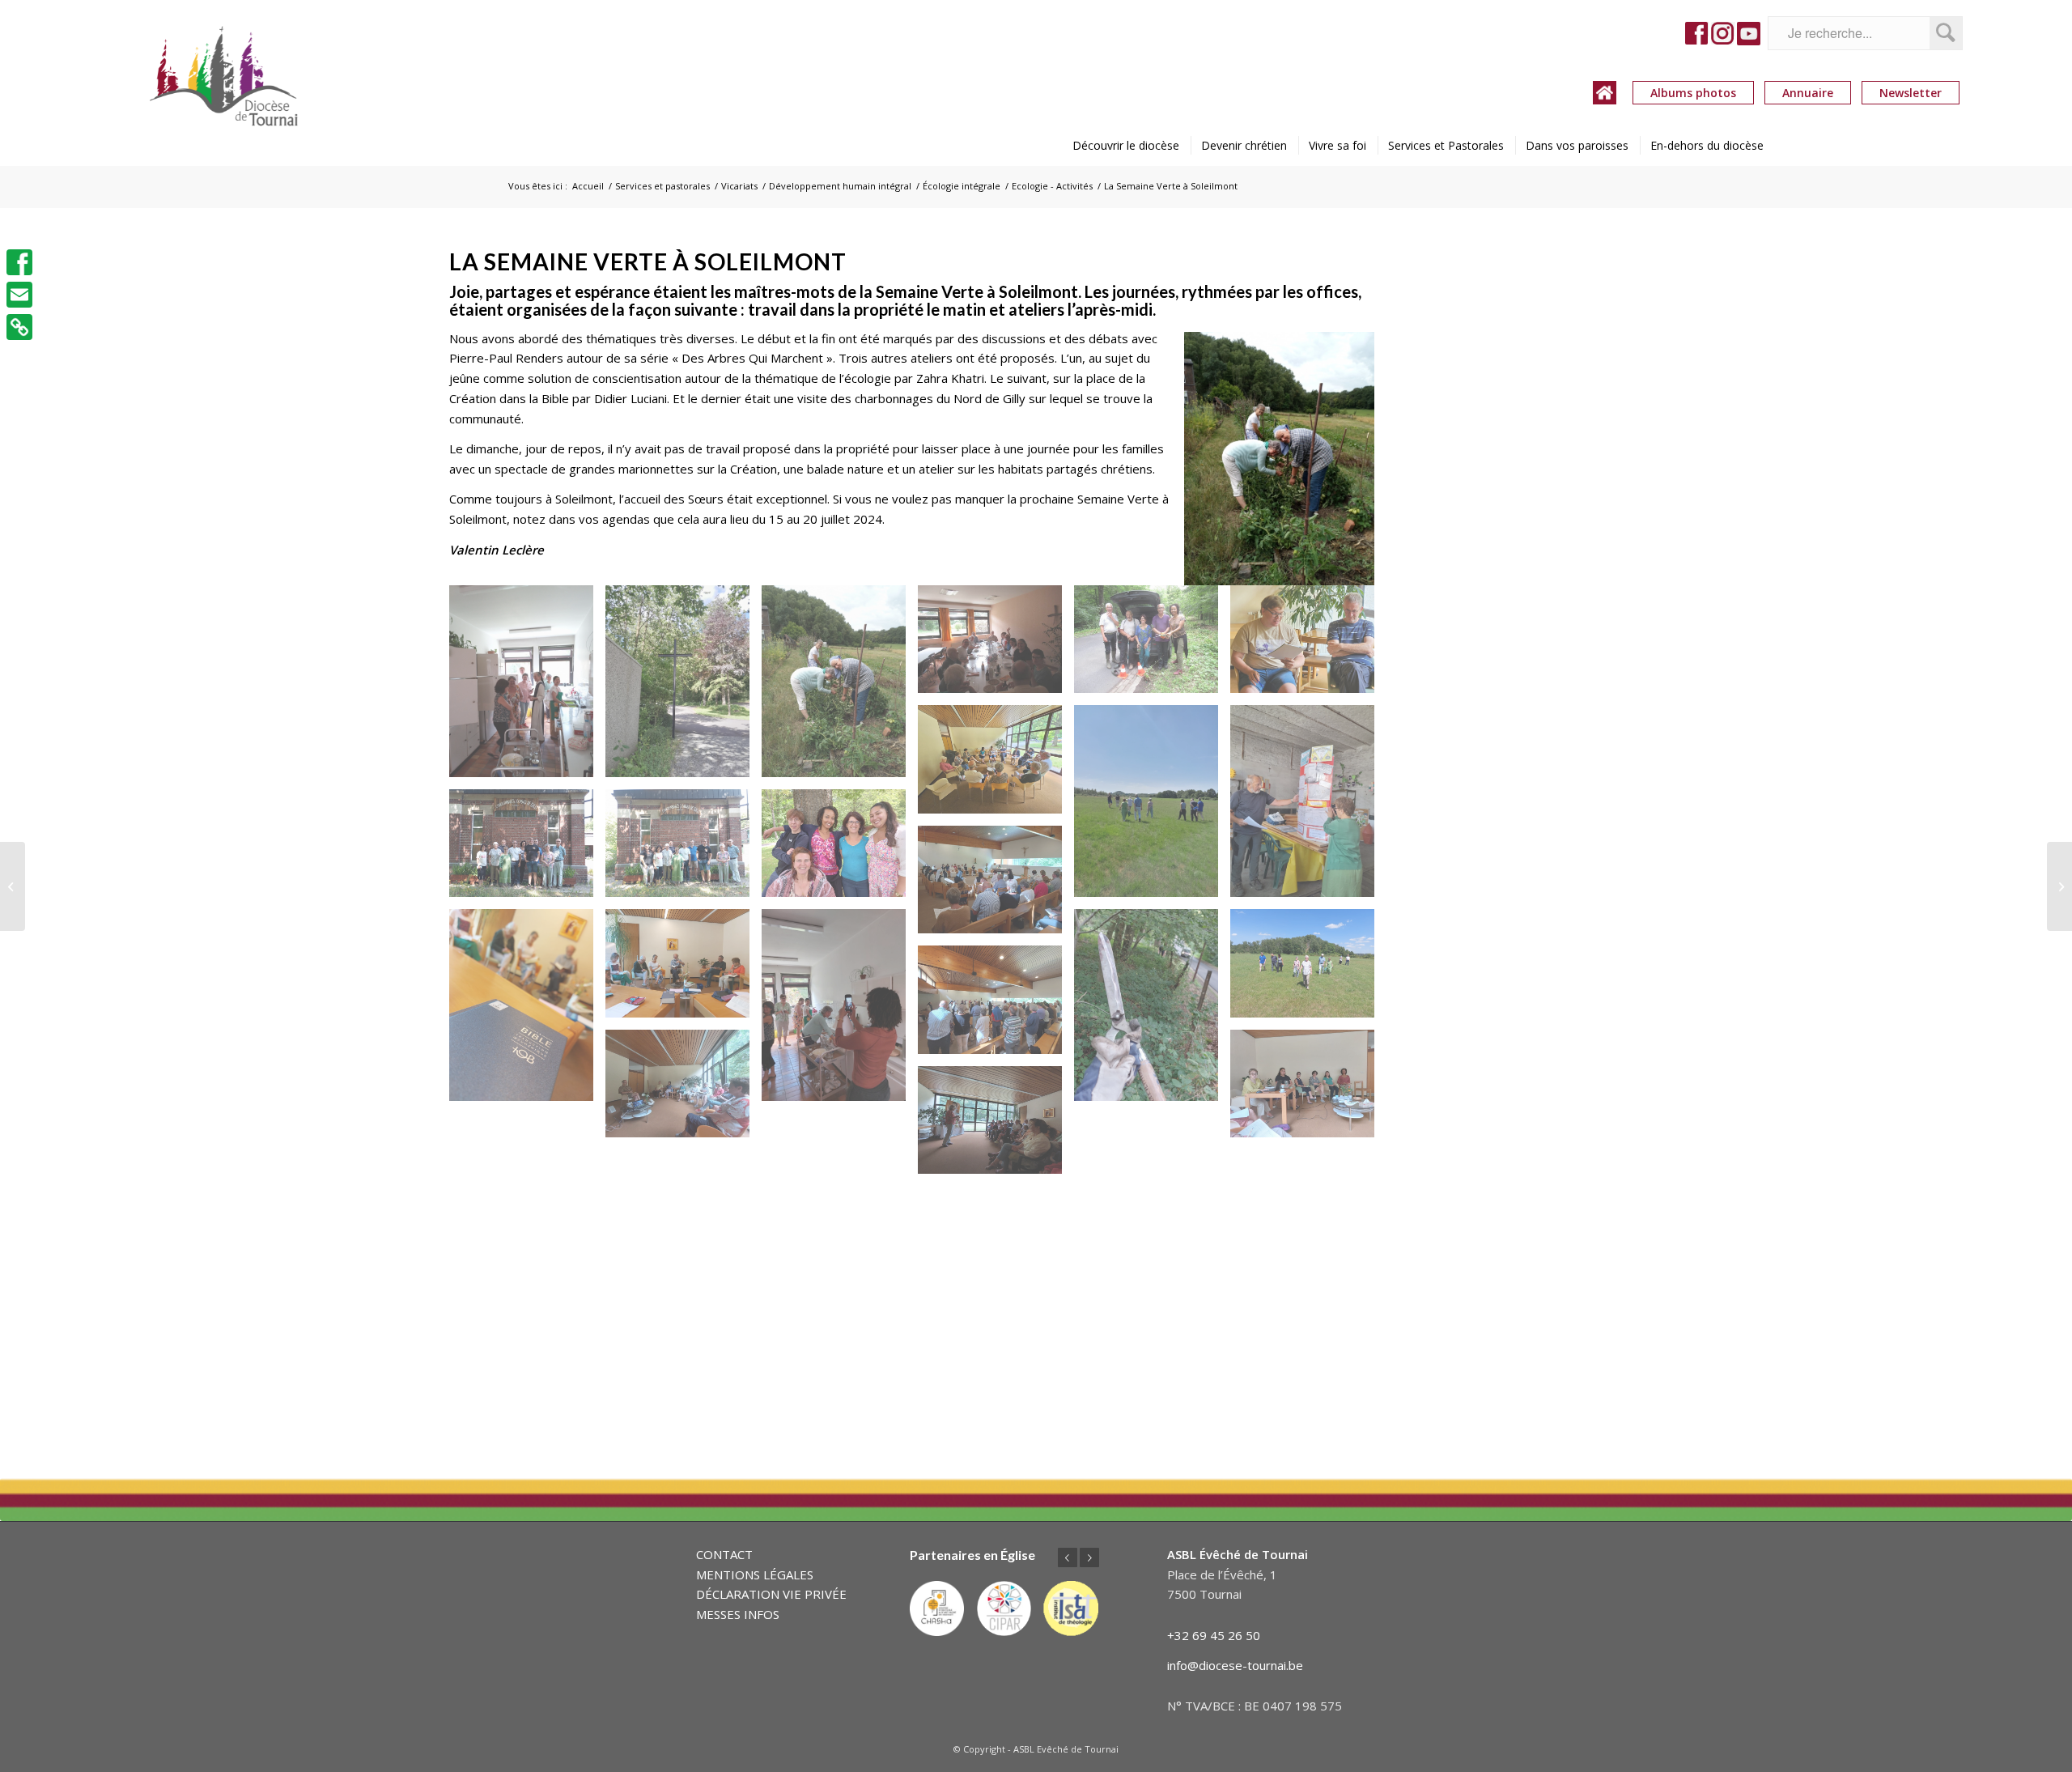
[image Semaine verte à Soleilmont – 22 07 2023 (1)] (527, 687)
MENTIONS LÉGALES (755, 1574)
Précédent (1068, 1557)
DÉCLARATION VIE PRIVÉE (771, 1594)
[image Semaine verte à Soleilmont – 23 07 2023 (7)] (684, 1090)
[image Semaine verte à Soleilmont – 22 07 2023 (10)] (527, 850)
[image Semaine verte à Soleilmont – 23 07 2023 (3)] (840, 1011)
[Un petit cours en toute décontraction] (13, 886)
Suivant (1089, 1557)
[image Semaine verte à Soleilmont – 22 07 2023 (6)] (1308, 646)
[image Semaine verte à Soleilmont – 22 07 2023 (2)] (684, 687)
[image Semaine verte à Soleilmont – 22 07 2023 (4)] (996, 646)
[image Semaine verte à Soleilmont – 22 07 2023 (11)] (684, 850)
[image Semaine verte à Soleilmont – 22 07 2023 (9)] (1308, 807)
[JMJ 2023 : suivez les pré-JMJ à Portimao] (2059, 886)
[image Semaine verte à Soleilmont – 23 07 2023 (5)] (1308, 969)
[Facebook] (19, 262)
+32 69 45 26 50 (1214, 1635)
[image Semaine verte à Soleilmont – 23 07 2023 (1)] (527, 1011)
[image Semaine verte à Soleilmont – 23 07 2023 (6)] (996, 1006)
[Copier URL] (19, 327)
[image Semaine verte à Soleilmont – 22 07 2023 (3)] (840, 687)
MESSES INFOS (738, 1614)
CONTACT (724, 1554)
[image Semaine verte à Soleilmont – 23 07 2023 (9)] (996, 1126)
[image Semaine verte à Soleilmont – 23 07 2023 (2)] (684, 969)
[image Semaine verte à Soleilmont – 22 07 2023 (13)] (996, 886)
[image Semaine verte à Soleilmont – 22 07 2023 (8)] (1152, 807)
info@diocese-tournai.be (1235, 1665)
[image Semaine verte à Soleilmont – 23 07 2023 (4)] (1152, 1011)
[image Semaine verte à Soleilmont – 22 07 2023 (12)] (840, 850)
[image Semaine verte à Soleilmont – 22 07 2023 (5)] (1152, 646)
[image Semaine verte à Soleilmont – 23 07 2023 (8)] (1308, 1090)
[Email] (19, 295)
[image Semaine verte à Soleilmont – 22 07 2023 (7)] (996, 765)
